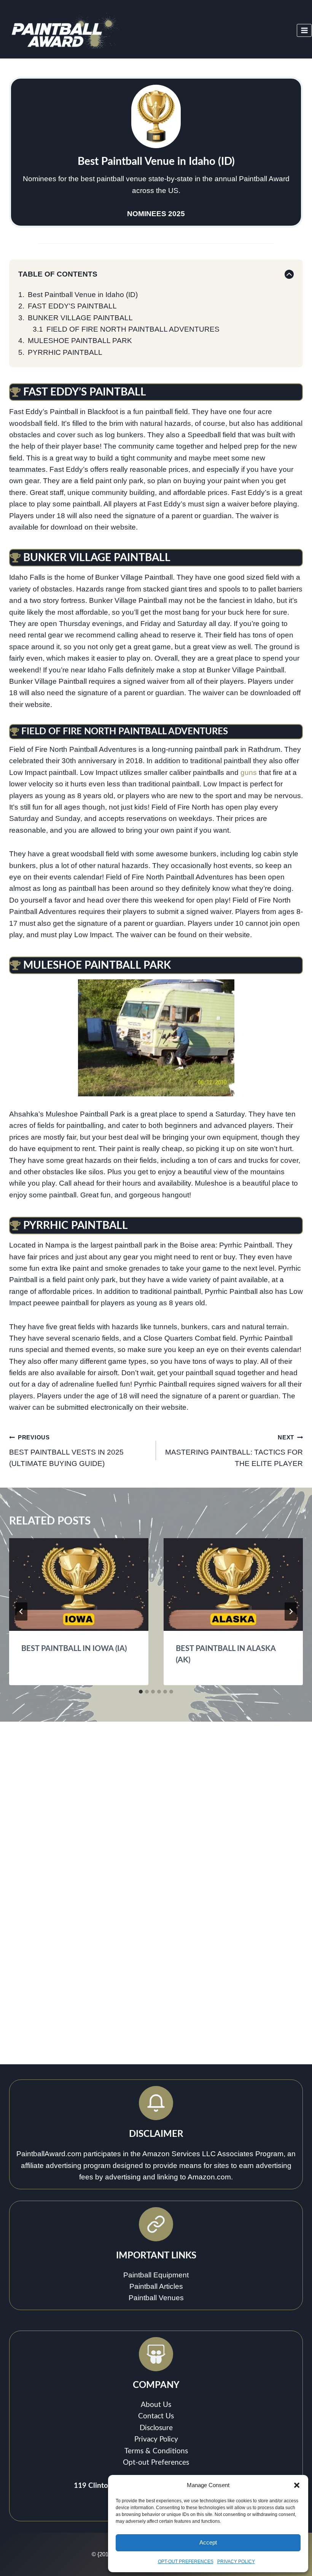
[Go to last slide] (21, 1611)
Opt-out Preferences (156, 2463)
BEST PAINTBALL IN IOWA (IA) (74, 1649)
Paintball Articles (156, 2286)
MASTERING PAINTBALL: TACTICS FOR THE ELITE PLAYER (234, 1451)
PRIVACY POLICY (236, 2562)
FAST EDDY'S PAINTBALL (72, 306)
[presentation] (79, 1585)
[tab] (141, 1692)
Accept (208, 2542)
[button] (297, 2485)
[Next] (291, 1611)
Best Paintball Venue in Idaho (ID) (83, 295)
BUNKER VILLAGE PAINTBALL (80, 318)
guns (249, 772)
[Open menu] (304, 30)
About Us (156, 2405)
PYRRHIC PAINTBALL (65, 352)
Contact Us (156, 2416)
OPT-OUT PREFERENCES (186, 2562)
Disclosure (156, 2428)
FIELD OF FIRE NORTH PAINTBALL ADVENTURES (133, 329)
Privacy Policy (156, 2439)
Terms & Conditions (156, 2451)
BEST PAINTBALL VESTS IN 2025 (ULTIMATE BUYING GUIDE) (66, 1451)
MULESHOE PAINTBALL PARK (80, 341)
